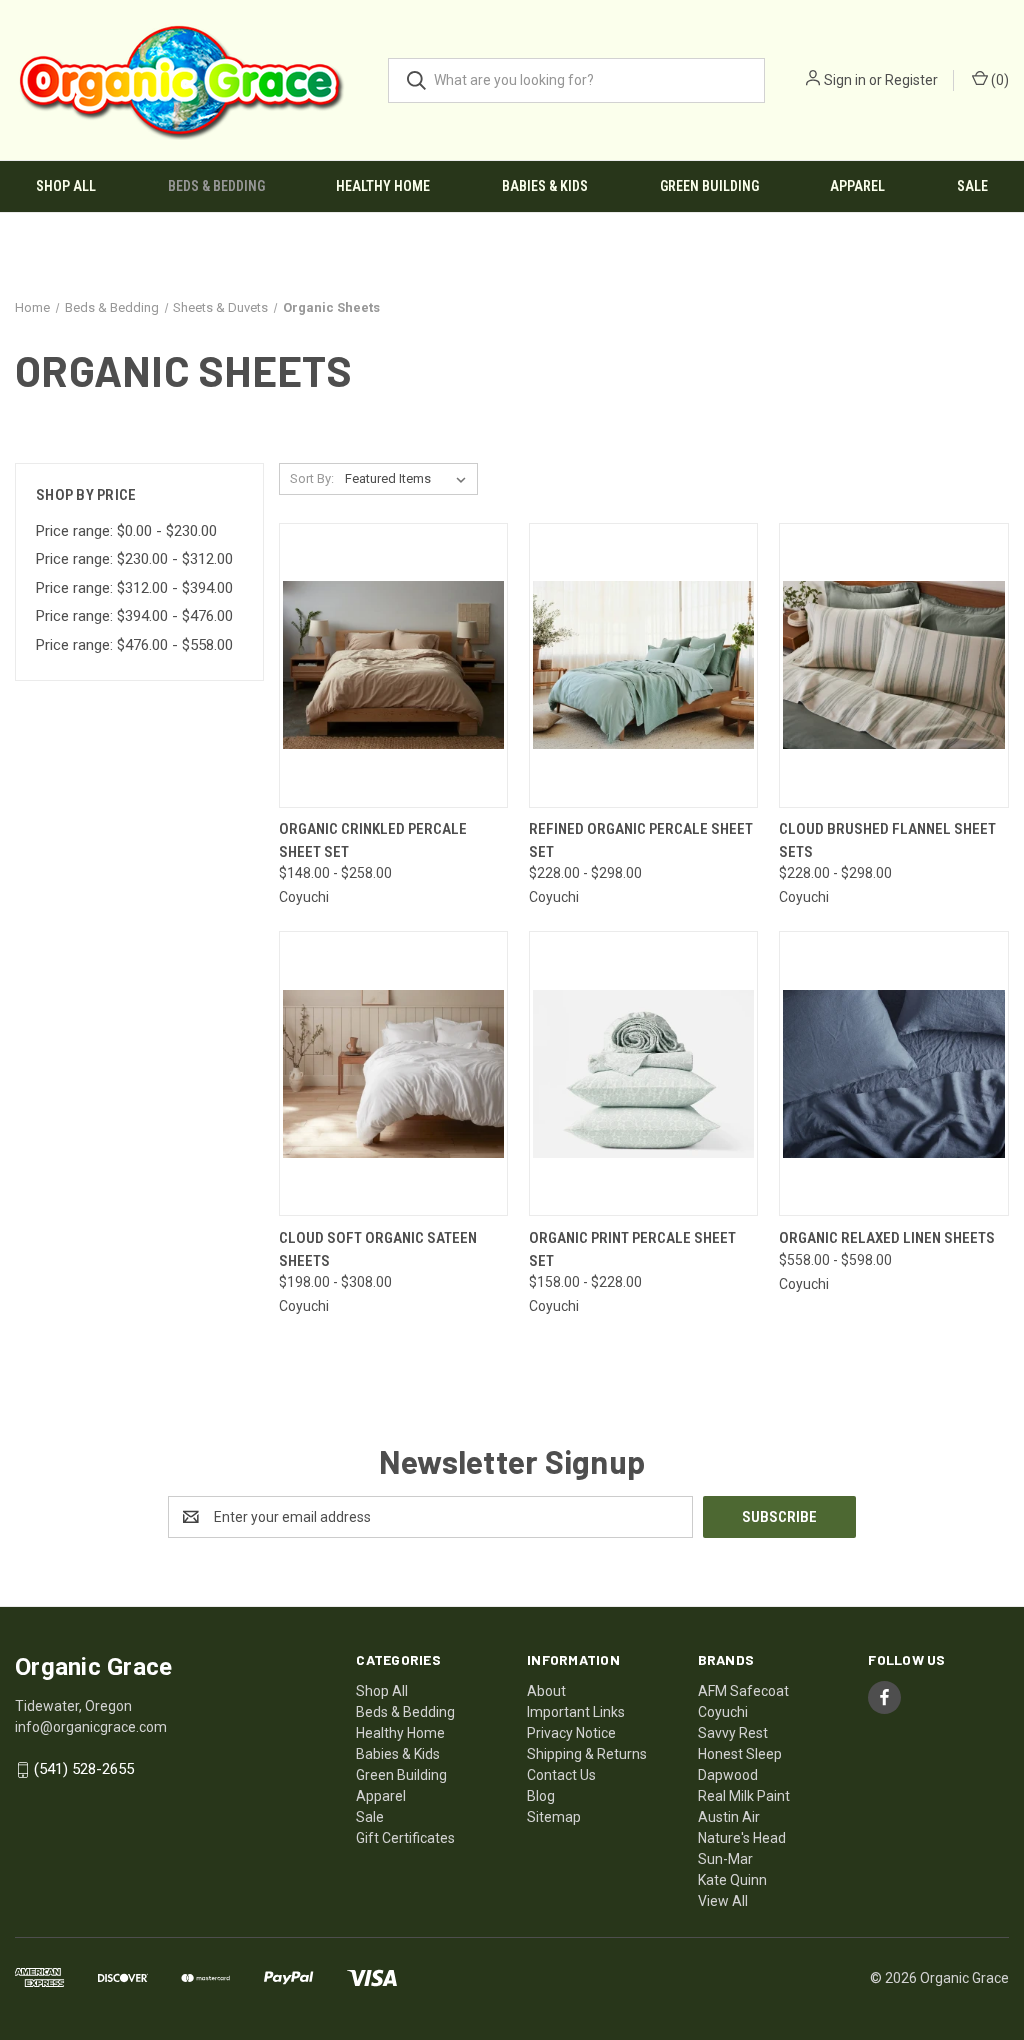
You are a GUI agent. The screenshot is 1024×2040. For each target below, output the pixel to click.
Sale (972, 186)
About (546, 1691)
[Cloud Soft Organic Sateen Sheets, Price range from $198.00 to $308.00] (393, 1073)
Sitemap (554, 1817)
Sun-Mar (725, 1859)
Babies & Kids (545, 186)
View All (723, 1901)
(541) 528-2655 (84, 1769)
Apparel (857, 186)
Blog (541, 1796)
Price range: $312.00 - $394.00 (134, 588)
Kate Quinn (732, 1880)
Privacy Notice (571, 1733)
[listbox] (409, 479)
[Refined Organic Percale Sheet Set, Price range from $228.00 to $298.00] (643, 665)
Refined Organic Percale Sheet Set (641, 840)
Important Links (576, 1712)
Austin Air (729, 1817)
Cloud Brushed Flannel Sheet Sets (887, 840)
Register (911, 80)
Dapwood (728, 1775)
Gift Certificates (405, 1838)
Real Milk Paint (744, 1796)
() (998, 80)
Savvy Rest (733, 1733)
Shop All (66, 186)
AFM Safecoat (743, 1691)
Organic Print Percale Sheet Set (632, 1249)
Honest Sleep (740, 1754)
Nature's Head (742, 1838)
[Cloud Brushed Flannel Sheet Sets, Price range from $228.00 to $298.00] (893, 665)
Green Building (709, 186)
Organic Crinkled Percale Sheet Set (373, 840)
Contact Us (561, 1775)
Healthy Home (383, 186)
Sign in (845, 80)
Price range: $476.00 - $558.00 (134, 645)
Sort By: (312, 478)
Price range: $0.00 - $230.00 (126, 531)
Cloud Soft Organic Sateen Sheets (378, 1249)
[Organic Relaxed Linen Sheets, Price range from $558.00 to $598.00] (893, 1073)
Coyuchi (723, 1712)
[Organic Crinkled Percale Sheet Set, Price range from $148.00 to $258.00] (393, 665)
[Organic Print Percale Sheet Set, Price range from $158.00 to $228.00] (643, 1073)
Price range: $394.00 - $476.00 (134, 616)
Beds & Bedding (216, 186)
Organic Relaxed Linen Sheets (887, 1238)
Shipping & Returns (587, 1754)
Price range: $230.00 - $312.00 (134, 559)
